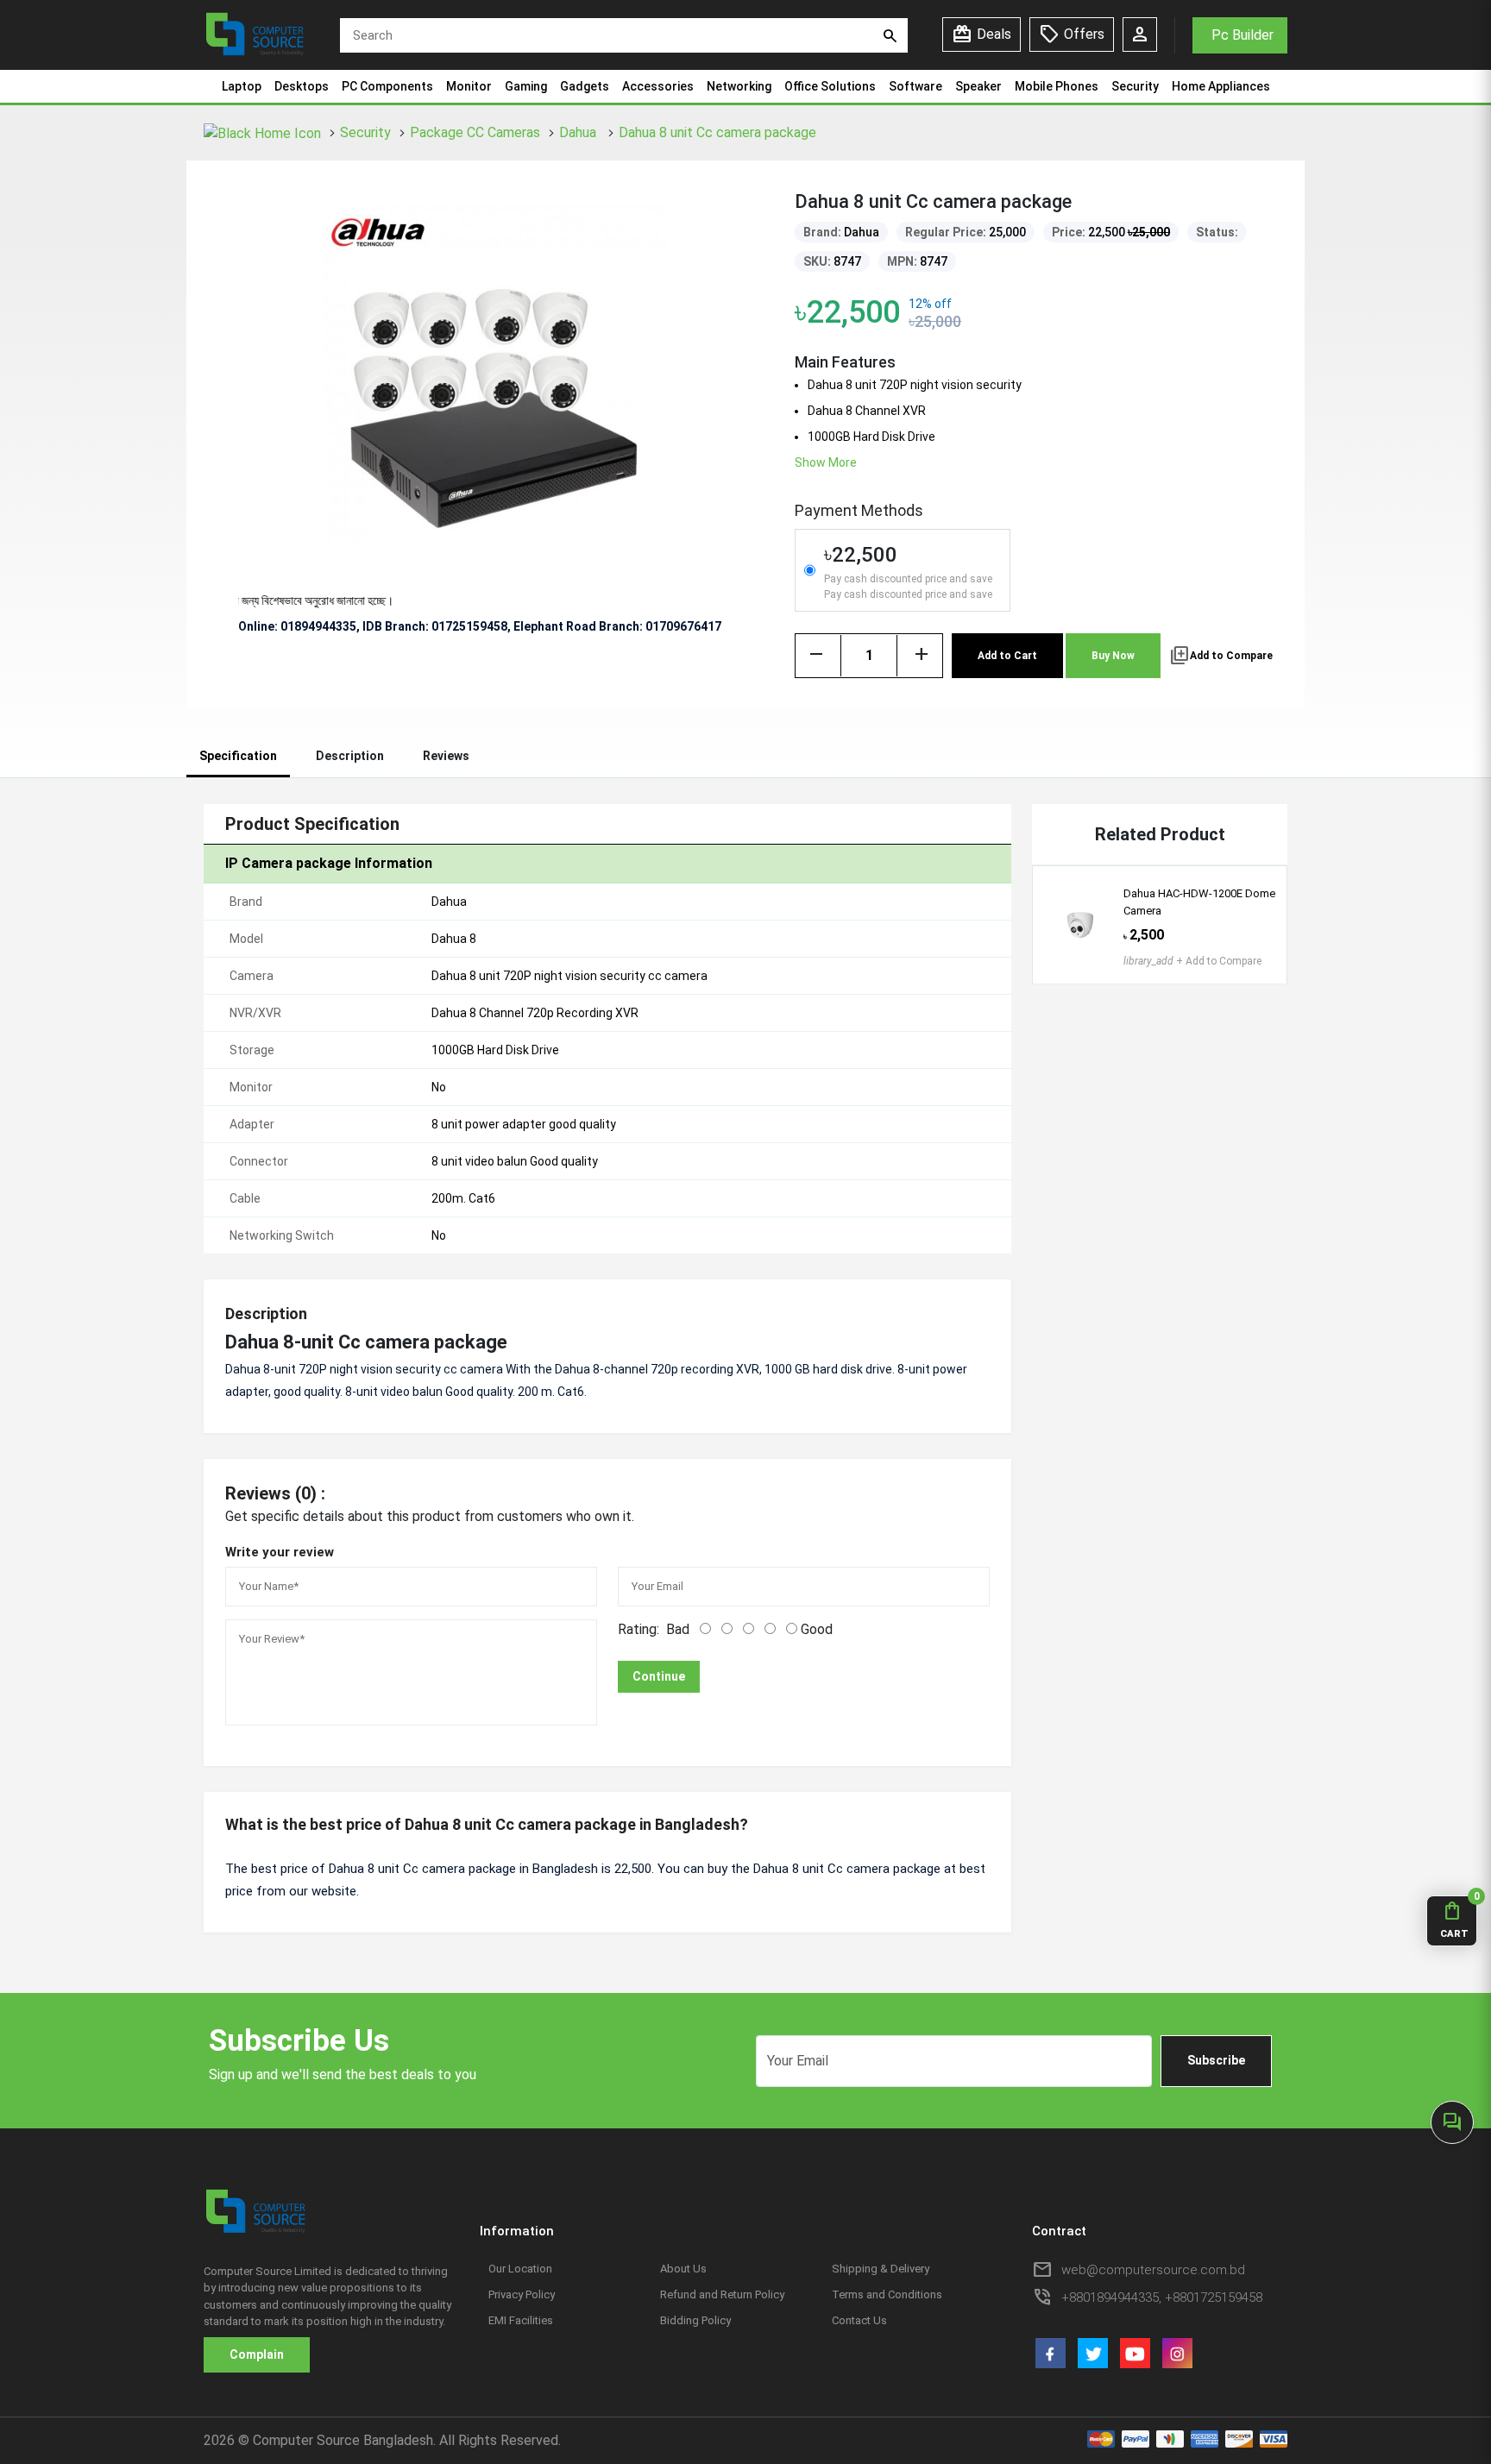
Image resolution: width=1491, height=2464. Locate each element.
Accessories (658, 86)
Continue (659, 1676)
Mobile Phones (1057, 86)
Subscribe (1216, 2060)
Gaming (526, 86)
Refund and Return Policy (722, 2294)
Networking (739, 86)
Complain (257, 2354)
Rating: (639, 1629)
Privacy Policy (522, 2294)
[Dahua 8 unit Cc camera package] (495, 375)
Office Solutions (830, 86)
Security (1135, 86)
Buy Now (1113, 656)
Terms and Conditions (887, 2294)
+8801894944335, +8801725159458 (1162, 2297)
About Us (683, 2269)
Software (915, 86)
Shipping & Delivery (881, 2269)
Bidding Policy (695, 2320)
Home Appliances (1221, 86)
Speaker (978, 86)
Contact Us (859, 2320)
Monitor (469, 86)
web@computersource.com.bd (1153, 2270)
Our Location (520, 2269)
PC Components (387, 86)
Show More (826, 462)
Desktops (302, 86)
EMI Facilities (521, 2320)
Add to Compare (1221, 656)
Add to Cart (1007, 656)
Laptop (242, 86)
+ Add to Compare (1192, 961)
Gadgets (585, 86)
